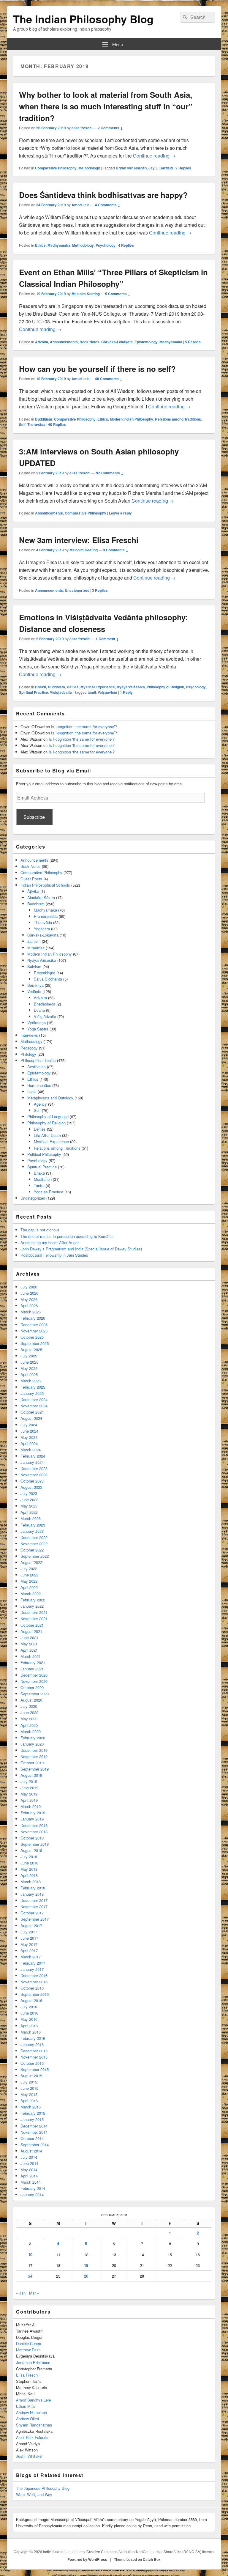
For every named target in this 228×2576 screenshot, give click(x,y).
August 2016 (31, 2000)
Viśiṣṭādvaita (61, 692)
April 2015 (29, 2101)
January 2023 (32, 1531)
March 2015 (31, 2107)
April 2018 (29, 1875)
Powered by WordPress (87, 2559)
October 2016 (32, 1988)
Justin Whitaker (29, 2456)
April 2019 (29, 1800)
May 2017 (29, 1944)
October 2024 (32, 1412)
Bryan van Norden (131, 168)
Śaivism (34, 966)
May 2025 (29, 1368)
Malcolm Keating (86, 294)
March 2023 (31, 1518)
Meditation (43, 1179)
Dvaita (39, 1010)
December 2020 (34, 1675)
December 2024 (34, 1399)
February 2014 (33, 2188)
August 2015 (31, 2076)
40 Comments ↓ (109, 379)
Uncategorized (77, 590)
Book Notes (90, 342)
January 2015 (32, 2119)
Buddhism (44, 419)
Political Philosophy (44, 1154)
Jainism (34, 941)
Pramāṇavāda (46, 916)
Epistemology (146, 342)
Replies (183, 168)
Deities (73, 687)
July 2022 (29, 1569)
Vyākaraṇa (37, 1023)
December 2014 (34, 2126)
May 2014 (29, 2170)
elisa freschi (82, 128)
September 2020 (35, 1694)
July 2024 (29, 1425)
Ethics (40, 245)
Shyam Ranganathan (34, 2425)
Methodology (89, 168)
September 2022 (35, 1556)
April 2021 (29, 1650)
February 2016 (33, 2038)
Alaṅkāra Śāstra (41, 897)
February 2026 (33, 1318)
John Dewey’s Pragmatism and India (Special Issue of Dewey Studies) (81, 1249)
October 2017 (32, 1913)
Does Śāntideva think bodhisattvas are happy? (103, 195)
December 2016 (34, 1975)
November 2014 (34, 2132)
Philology (28, 1054)
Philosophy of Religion (165, 687)
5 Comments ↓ (118, 294)
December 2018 (34, 1825)
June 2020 (29, 1712)
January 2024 (32, 1462)
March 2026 (31, 1312)
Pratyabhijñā (45, 973)
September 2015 (35, 2069)
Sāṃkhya (35, 985)
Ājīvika (33, 891)
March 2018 (31, 1882)
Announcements (64, 342)
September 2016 (35, 1994)
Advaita (42, 342)
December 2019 (34, 1750)
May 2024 (29, 1437)
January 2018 (32, 1894)
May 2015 (29, 2094)
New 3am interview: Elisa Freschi (79, 540)
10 (30, 2255)
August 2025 (31, 1350)
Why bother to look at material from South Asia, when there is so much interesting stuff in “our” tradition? (106, 106)
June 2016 (29, 2013)
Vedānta (34, 991)
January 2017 (32, 1969)
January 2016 (32, 2044)
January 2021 (32, 1669)
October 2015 (32, 2063)
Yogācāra (42, 929)
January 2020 (32, 1744)
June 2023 (29, 1500)
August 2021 (31, 1631)
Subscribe (34, 817)
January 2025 (32, 1393)
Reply (126, 692)
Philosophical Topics (38, 1060)
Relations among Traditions (178, 419)
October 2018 (32, 1838)
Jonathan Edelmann (33, 2362)
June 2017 (29, 1938)
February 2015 (33, 2113)
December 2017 (34, 1900)
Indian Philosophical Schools (45, 885)
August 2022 (31, 1562)
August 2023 (31, 1487)
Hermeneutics (39, 1085)
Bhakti (41, 687)
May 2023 (29, 1506)
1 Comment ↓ (107, 639)
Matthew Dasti (28, 2350)
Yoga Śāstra (38, 1029)
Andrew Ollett (28, 2419)
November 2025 (34, 1331)
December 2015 (34, 2051)
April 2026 (29, 1306)
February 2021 (33, 1662)
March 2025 (31, 1381)
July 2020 (29, 1706)
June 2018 (29, 1863)
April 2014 (29, 2176)
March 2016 (31, 2032)
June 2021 (29, 1638)
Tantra (39, 1185)
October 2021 (32, 1625)
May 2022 (29, 1581)
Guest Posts (31, 879)
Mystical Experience (98, 687)
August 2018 (31, 1850)
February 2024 (33, 1456)
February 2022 (33, 1600)
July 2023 (29, 1493)
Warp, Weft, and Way (34, 2494)
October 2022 (32, 1550)
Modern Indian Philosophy (132, 419)
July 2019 (29, 1781)
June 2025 (29, 1362)
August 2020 (31, 1700)
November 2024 (34, 1406)
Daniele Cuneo (28, 2343)
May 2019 (29, 1794)
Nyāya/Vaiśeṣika (131, 687)
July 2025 (29, 1356)
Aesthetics (37, 1067)
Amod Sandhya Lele (33, 2400)
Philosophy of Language (48, 1117)
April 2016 (29, 2026)
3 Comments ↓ (116, 550)
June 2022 (29, 1575)
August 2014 (31, 2151)
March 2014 (31, 2182)
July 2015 (29, 2082)
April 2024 (29, 1443)
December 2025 (34, 1325)
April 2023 (29, 1512)
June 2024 (29, 1431)
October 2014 (32, 2138)
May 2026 (29, 1299)
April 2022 (29, 1587)
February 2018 (33, 1888)
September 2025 (35, 1343)
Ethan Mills (26, 2406)
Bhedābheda (45, 1004)
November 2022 (34, 1544)
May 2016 (29, 2019)
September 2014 (35, 2145)
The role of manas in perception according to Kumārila (67, 1236)
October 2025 (32, 1337)
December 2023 (34, 1468)
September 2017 (35, 1919)
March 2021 (31, 1656)
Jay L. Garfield (161, 168)
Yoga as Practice (49, 1192)
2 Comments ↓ (110, 128)
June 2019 (29, 1788)
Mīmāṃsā (36, 948)
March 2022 (31, 1594)
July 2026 (29, 1287)
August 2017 (31, 1926)
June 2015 (29, 2088)
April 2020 (29, 1725)
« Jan (21, 2293)
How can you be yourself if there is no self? (97, 369)
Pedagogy (29, 1048)
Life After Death (47, 1135)
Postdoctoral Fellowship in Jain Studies (54, 1255)
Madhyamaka (59, 245)
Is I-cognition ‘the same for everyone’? (84, 727)
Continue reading (154, 156)
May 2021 (29, 1644)
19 (86, 2265)
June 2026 (29, 1293)
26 (86, 2276)
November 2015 (34, 2057)
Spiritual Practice (34, 692)
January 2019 (32, 1819)
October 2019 (32, 1763)
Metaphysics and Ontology (50, 1098)
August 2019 (31, 1775)
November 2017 (34, 1907)
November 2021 (34, 1619)
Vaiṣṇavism (107, 692)
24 (30, 2276)
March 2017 (31, 1957)
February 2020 (33, 1738)
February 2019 (33, 1813)
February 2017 (33, 1963)
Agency (40, 1104)
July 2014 (29, 2157)
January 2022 (32, 1606)
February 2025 (33, 1387)
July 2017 (29, 1932)
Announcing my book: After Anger (50, 1243)
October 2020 (32, 1687)
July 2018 (29, 1857)
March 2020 (31, 1731)
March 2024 (31, 1450)
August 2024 (31, 1418)
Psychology (106, 245)
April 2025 (29, 1374)
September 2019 (35, 1769)
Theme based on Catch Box (137, 2559)
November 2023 (34, 1475)
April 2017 (29, 1951)
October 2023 (32, 1481)
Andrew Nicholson (31, 2412)
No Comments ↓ (110, 473)
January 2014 (32, 2195)
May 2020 (29, 1719)
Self (22, 424)
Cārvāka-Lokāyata (117, 342)
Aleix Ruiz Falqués (32, 2437)
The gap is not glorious (40, 1230)
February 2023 (33, 1525)
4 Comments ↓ (108, 205)
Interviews (29, 1035)
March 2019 (31, 1806)
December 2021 (34, 1612)
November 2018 (34, 1832)
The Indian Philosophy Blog (83, 19)
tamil (92, 692)
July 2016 (29, 2007)
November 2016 (34, 1982)
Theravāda (36, 424)
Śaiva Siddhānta (48, 979)
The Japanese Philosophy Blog (43, 2488)
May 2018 (29, 1869)
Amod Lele (81, 205)
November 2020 (34, 1681)
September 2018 (35, 1844)
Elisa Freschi (27, 2375)
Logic (32, 1092)
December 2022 (34, 1537)
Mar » (34, 2293)
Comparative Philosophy (56, 168)
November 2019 (34, 1756)
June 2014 (29, 2163)
